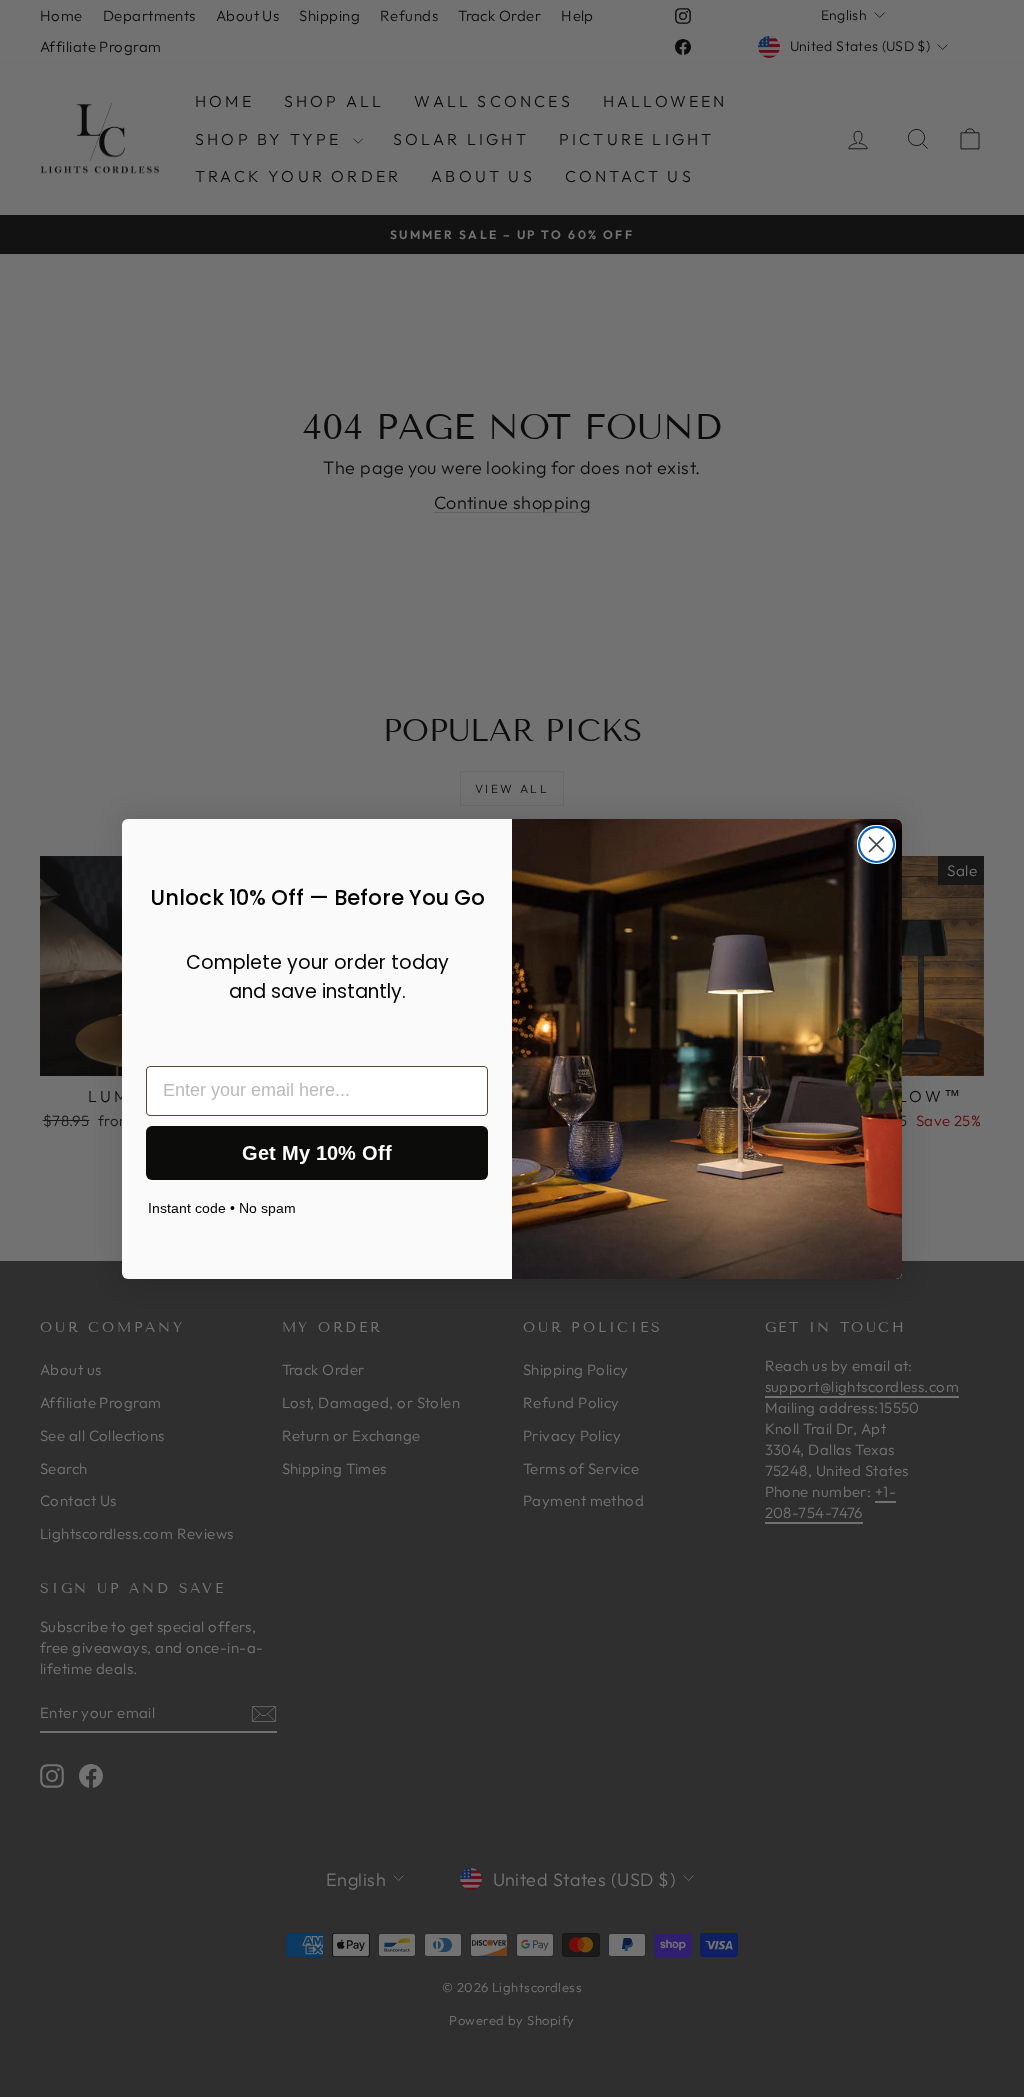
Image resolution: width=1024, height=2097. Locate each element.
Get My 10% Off (317, 1153)
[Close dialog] (876, 844)
